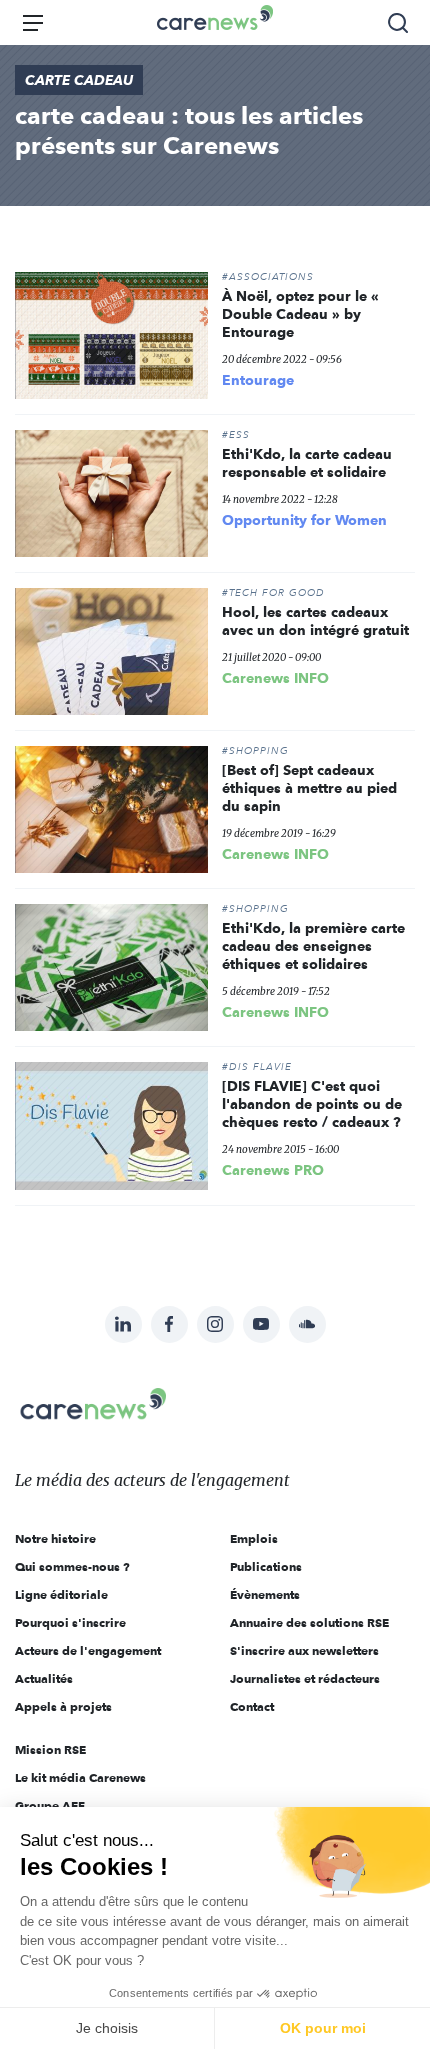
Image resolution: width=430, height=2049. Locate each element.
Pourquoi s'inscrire (70, 1622)
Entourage (258, 380)
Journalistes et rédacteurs (305, 1678)
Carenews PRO (273, 1170)
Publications (266, 1566)
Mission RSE (50, 1749)
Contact (252, 1706)
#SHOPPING (255, 751)
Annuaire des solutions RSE (309, 1622)
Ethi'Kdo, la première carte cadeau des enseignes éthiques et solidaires (313, 946)
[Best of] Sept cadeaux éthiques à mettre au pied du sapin (309, 788)
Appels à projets (63, 1706)
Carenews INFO (275, 678)
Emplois (254, 1538)
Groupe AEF (50, 1805)
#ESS (236, 435)
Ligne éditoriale (61, 1594)
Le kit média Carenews (80, 1777)
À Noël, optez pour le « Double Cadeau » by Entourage (300, 314)
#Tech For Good (273, 593)
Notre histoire (55, 1538)
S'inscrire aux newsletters (304, 1650)
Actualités (44, 1678)
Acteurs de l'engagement (88, 1650)
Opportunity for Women (304, 520)
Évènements (265, 1594)
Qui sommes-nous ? (72, 1566)
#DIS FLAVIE (257, 1067)
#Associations (268, 277)
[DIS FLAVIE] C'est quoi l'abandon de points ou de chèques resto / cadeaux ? (312, 1104)
